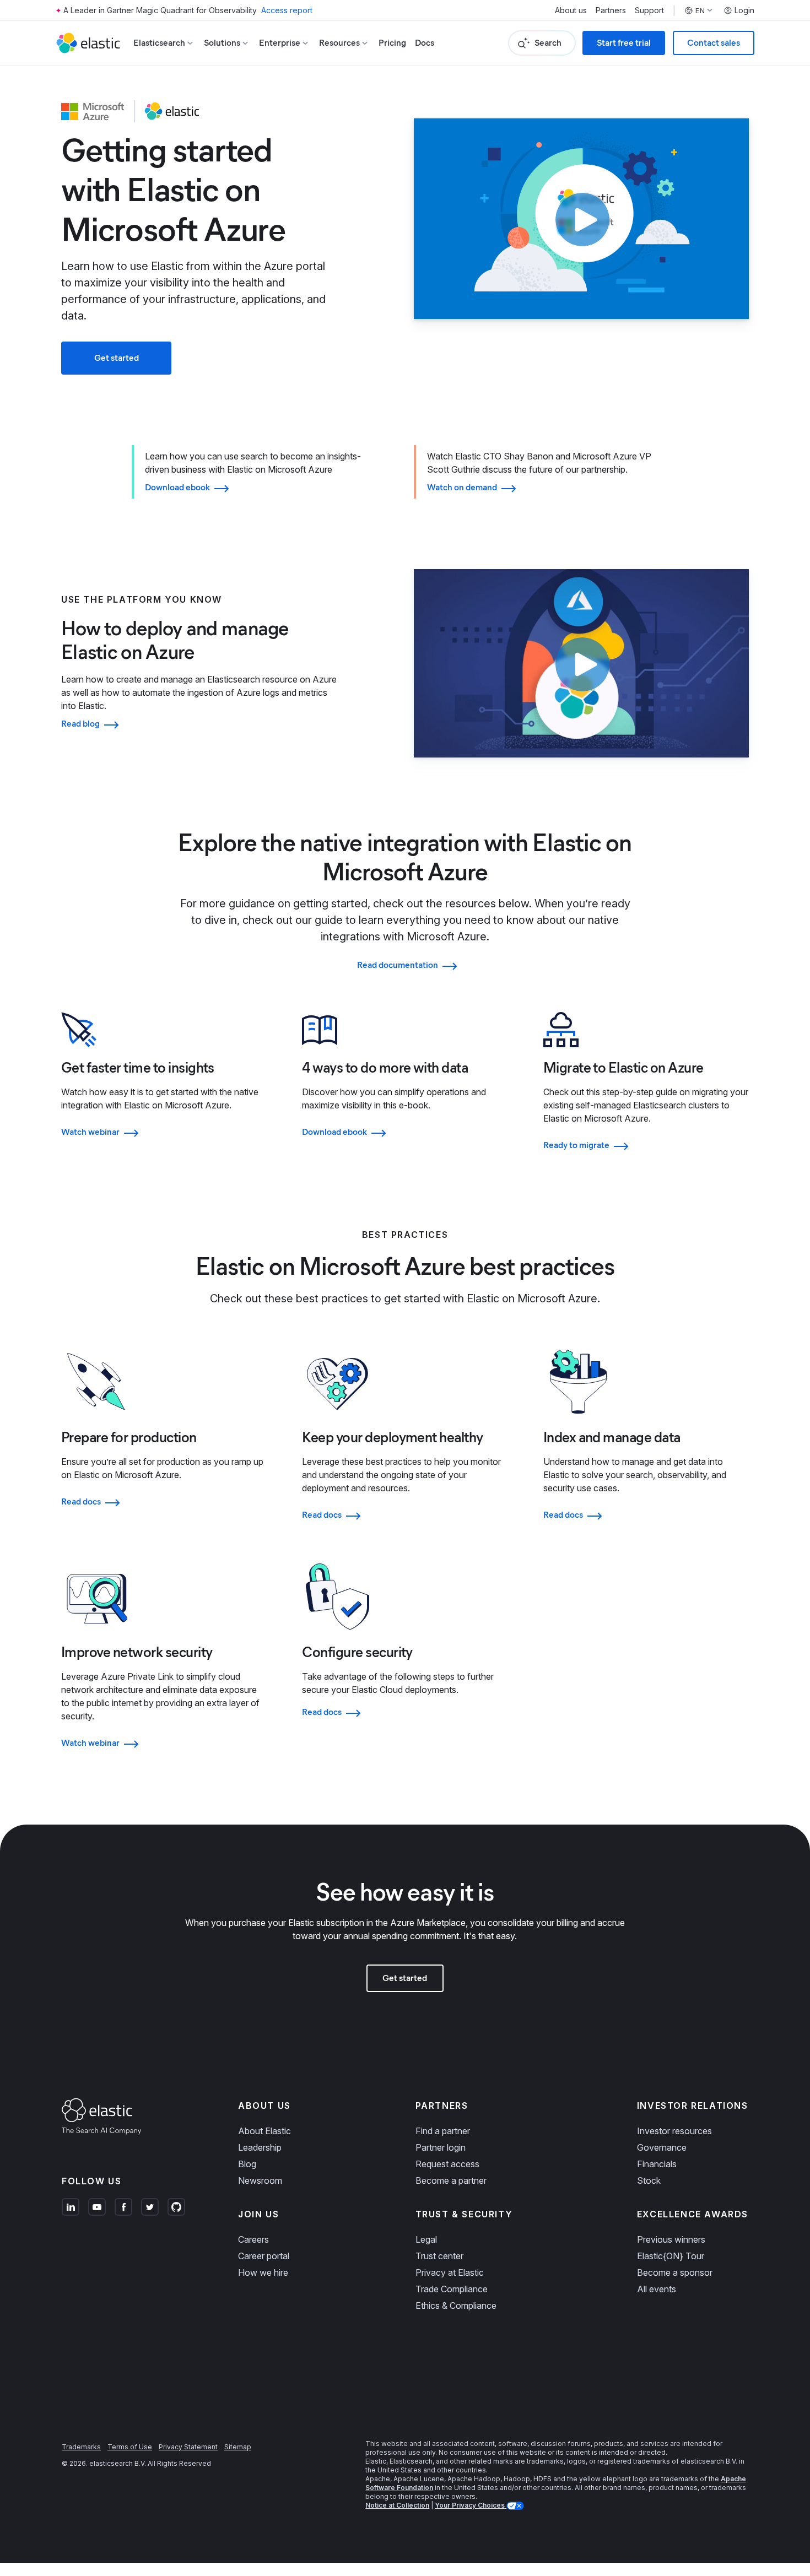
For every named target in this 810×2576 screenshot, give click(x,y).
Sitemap (238, 2447)
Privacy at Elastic (450, 2272)
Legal (426, 2239)
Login (744, 10)
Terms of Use (130, 2447)
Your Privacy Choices (471, 2505)
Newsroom (260, 2180)
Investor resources (674, 2131)
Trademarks (81, 2447)
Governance (662, 2147)
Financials (657, 2164)
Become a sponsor (675, 2272)
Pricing (392, 43)
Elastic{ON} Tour (671, 2256)
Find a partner (443, 2131)
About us (571, 10)
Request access (447, 2164)
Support (649, 10)
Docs (425, 43)
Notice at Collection (397, 2505)
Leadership (260, 2147)
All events (657, 2289)
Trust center (439, 2256)
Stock (649, 2180)
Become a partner (451, 2180)
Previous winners (671, 2239)
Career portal (264, 2256)
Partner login (441, 2147)
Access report (287, 10)
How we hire (263, 2272)
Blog (247, 2164)
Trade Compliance (452, 2289)
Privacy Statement (188, 2447)
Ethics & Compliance (456, 2306)
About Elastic (264, 2131)
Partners (611, 10)
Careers (253, 2239)
